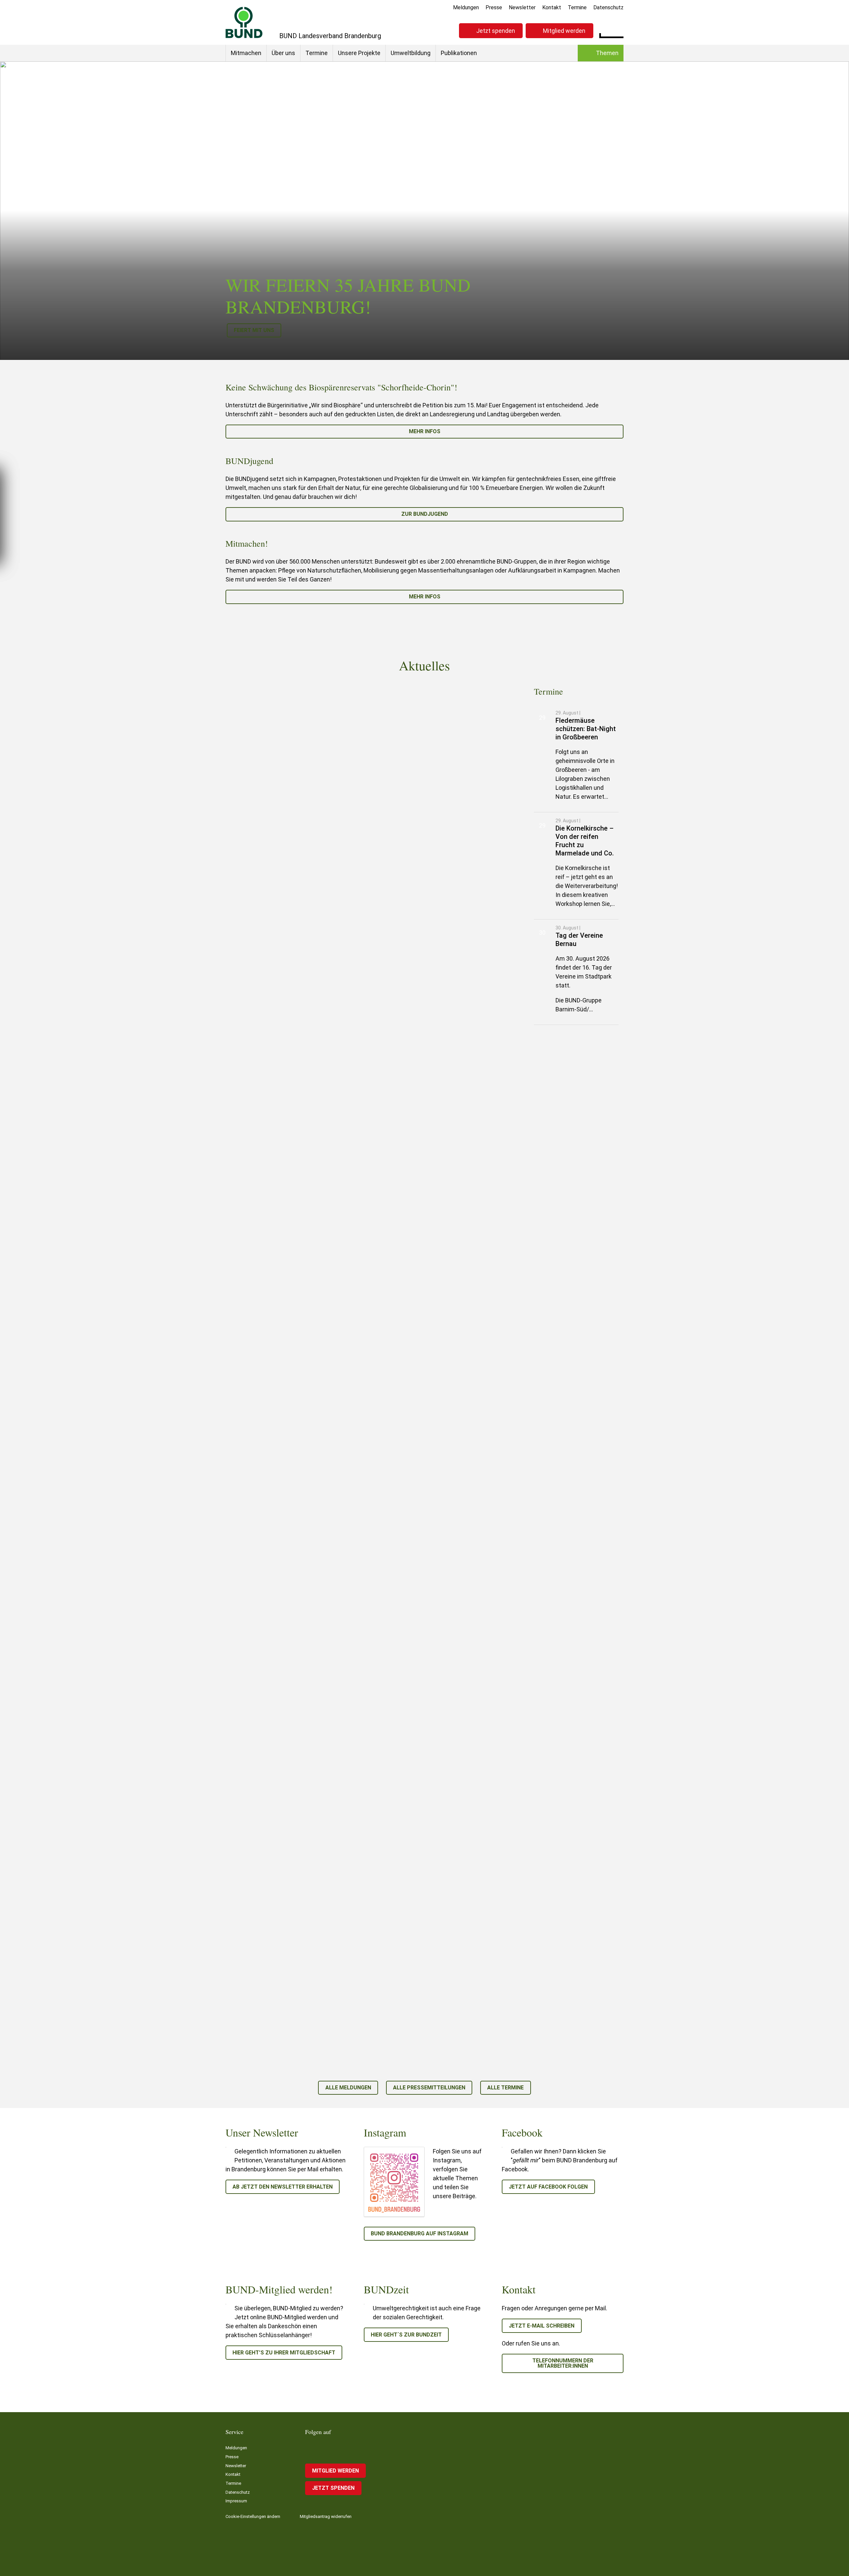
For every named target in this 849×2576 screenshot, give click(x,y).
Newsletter (522, 7)
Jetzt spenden (496, 31)
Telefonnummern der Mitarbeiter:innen (563, 2363)
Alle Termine (505, 2088)
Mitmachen (246, 53)
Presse (494, 7)
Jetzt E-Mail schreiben (542, 2326)
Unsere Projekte (359, 53)
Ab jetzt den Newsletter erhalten (283, 2187)
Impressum (236, 2501)
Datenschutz (608, 7)
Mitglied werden (564, 31)
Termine (577, 7)
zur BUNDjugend (425, 514)
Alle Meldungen (348, 2088)
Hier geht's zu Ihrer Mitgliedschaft (284, 2353)
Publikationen (459, 53)
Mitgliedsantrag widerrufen (326, 2516)
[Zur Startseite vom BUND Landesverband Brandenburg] (244, 22)
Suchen (618, 30)
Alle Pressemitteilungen (429, 2088)
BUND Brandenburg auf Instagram (420, 2234)
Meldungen (466, 7)
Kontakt (552, 7)
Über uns (283, 53)
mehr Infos (425, 431)
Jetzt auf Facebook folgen (548, 2187)
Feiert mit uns (254, 330)
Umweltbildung (411, 53)
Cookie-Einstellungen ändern (253, 2516)
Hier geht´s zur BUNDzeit (406, 2335)
